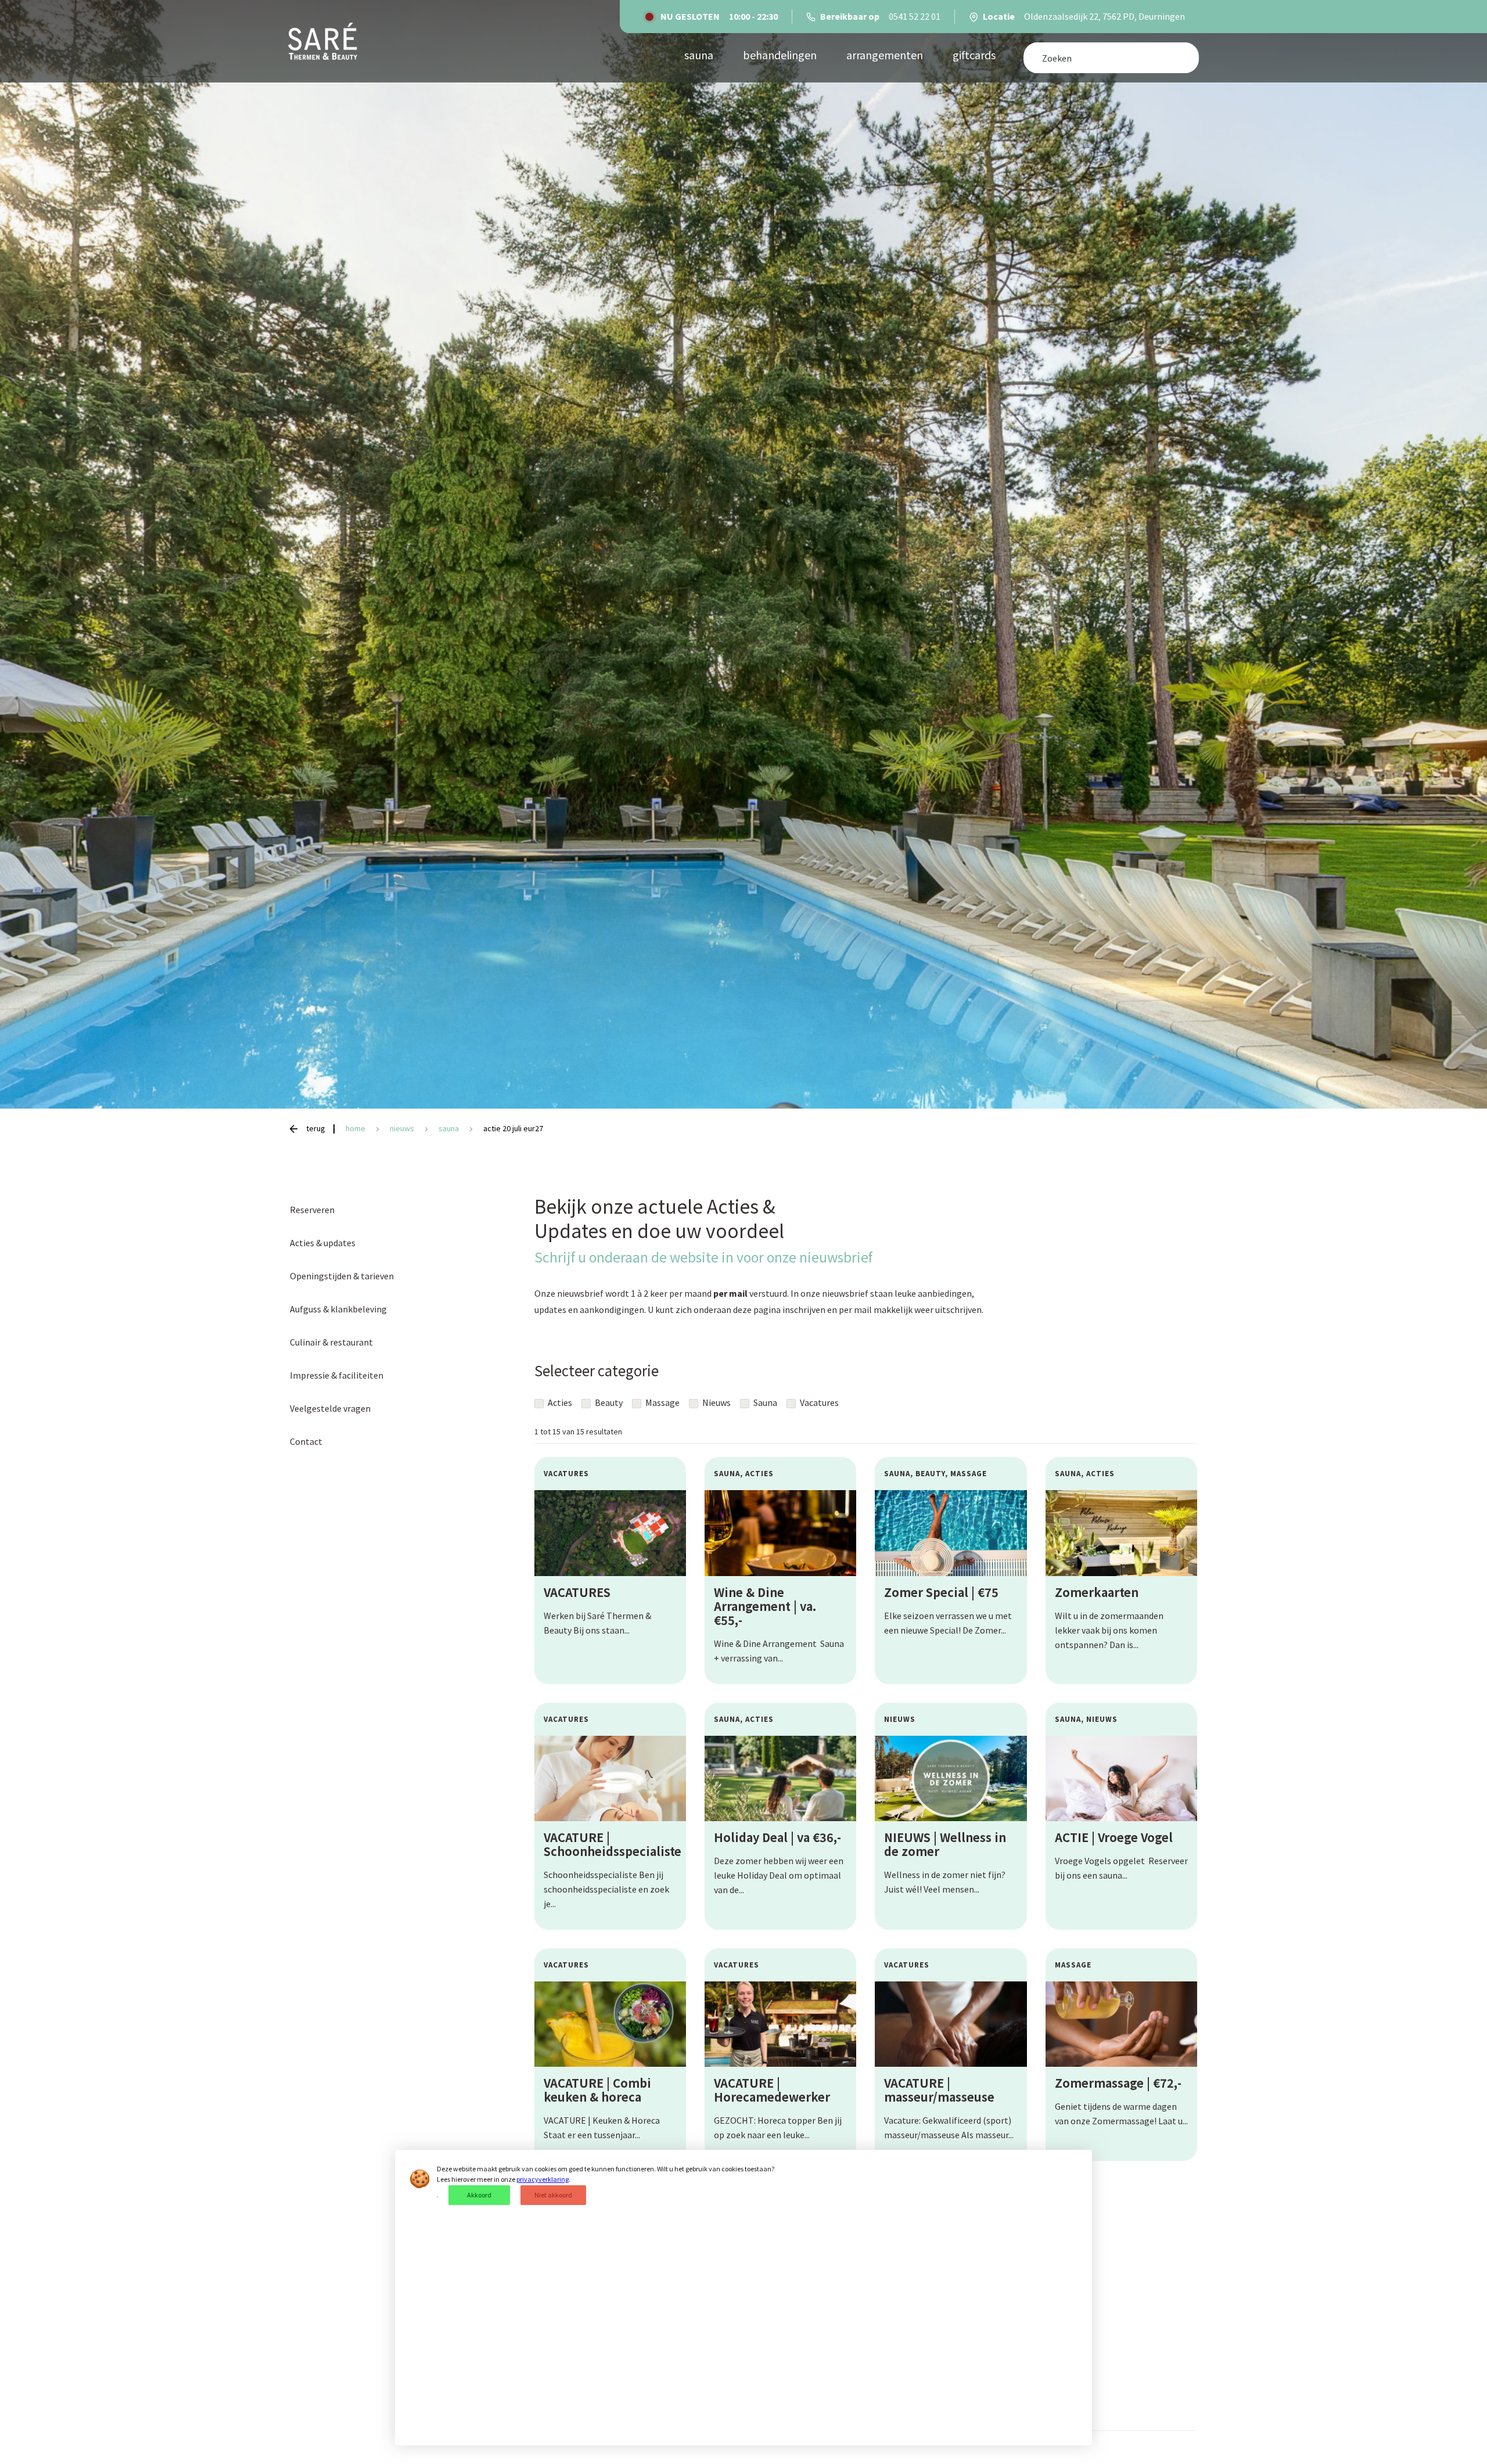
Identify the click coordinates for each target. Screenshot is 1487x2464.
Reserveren (312, 1210)
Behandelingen (780, 55)
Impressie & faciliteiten (337, 1375)
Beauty (608, 1402)
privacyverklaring (543, 2179)
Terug (315, 1128)
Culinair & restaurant (331, 1342)
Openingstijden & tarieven (342, 1276)
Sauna (764, 1402)
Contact (306, 1441)
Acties (559, 1402)
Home (356, 1128)
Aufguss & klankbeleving (338, 1309)
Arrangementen (885, 55)
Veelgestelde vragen (330, 1408)
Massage (662, 1402)
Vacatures (818, 1402)
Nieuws (716, 1402)
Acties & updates (323, 1243)
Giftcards (974, 55)
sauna (699, 55)
